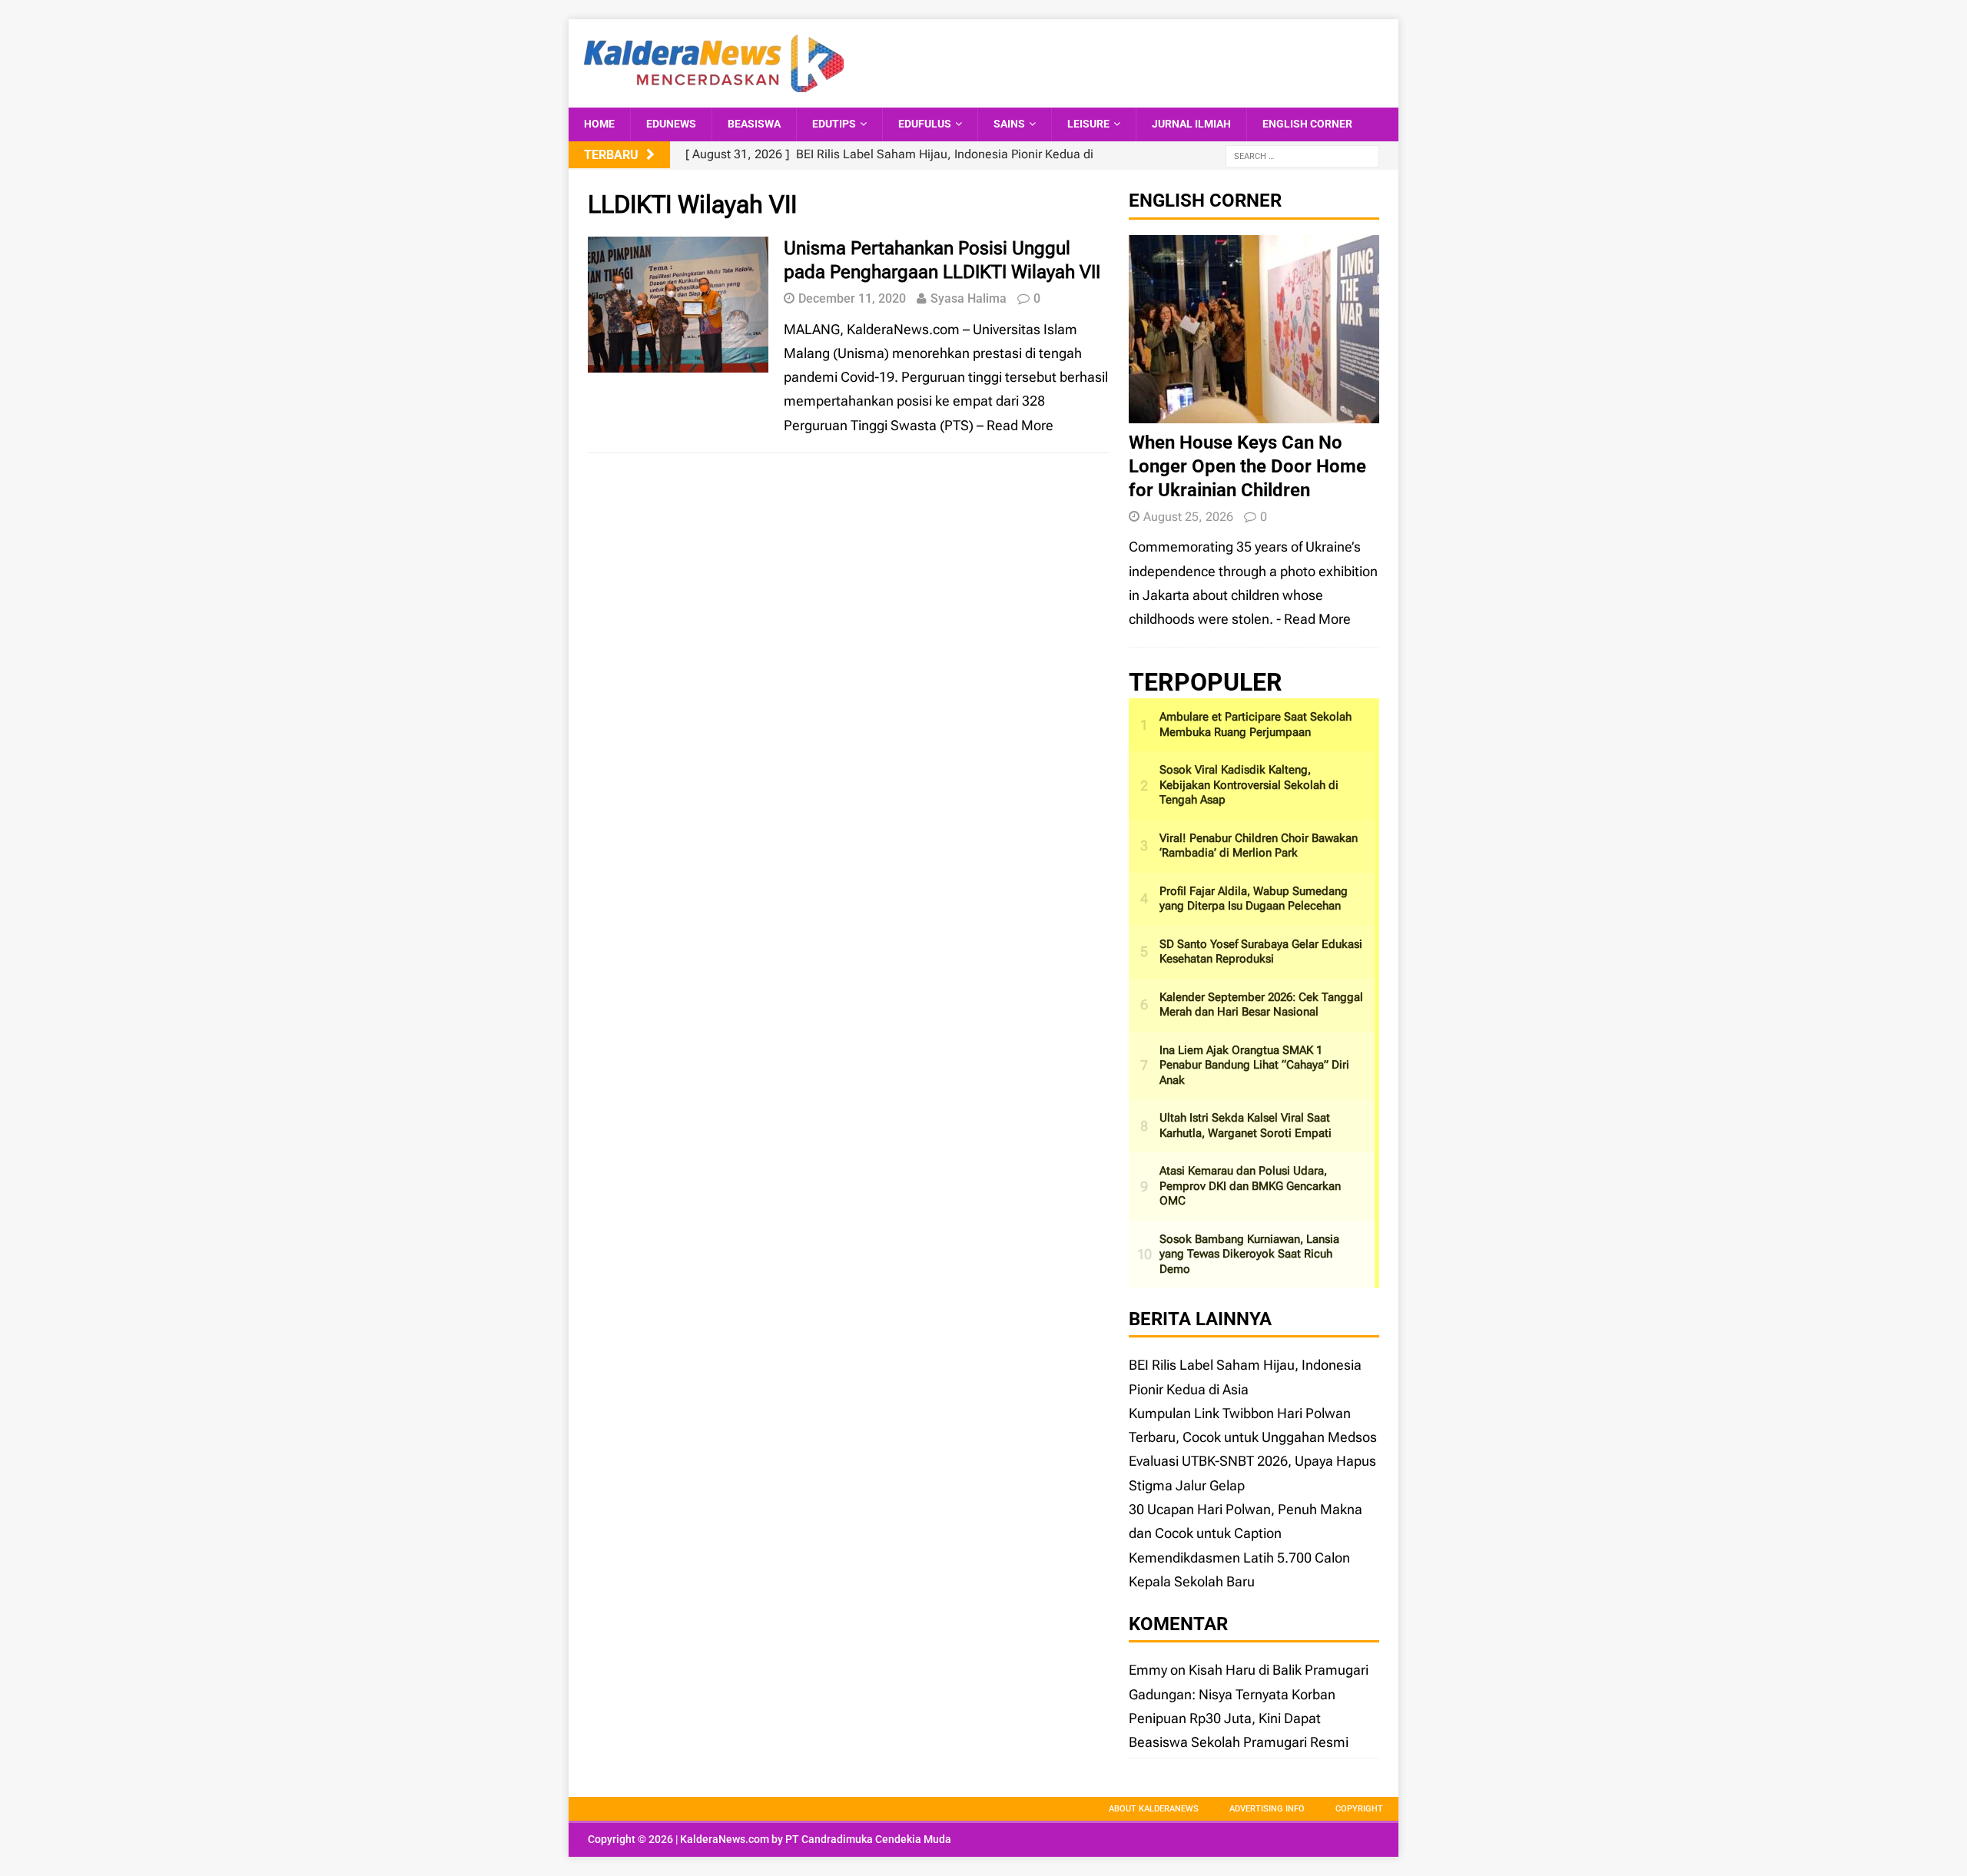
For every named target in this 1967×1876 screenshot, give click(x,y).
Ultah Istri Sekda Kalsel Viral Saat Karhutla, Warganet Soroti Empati (1246, 1125)
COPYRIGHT (1359, 1809)
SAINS (1009, 124)
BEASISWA (754, 124)
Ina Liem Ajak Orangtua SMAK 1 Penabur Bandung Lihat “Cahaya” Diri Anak (1254, 1065)
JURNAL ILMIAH (1191, 124)
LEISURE (1088, 124)
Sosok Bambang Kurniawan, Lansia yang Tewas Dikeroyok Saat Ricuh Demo (1249, 1254)
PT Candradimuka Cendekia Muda (868, 1839)
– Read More (1015, 425)
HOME (599, 124)
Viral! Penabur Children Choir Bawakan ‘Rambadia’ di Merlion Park (1259, 846)
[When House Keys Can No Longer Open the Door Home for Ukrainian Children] (1254, 411)
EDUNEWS (671, 124)
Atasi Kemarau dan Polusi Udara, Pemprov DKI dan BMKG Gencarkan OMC (1250, 1186)
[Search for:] (1302, 156)
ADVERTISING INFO (1267, 1809)
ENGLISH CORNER (1307, 124)
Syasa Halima (969, 298)
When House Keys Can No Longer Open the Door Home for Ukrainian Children (1247, 466)
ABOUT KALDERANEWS (1154, 1809)
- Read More (1314, 619)
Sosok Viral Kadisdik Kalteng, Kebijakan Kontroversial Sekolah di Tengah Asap (1249, 785)
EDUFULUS (925, 124)
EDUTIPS (834, 124)
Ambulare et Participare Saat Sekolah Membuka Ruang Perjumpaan (1255, 724)
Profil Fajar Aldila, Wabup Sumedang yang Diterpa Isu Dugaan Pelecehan (1254, 899)
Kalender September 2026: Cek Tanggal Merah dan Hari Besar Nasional (1261, 1005)
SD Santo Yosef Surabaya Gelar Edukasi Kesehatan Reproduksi (1261, 952)
